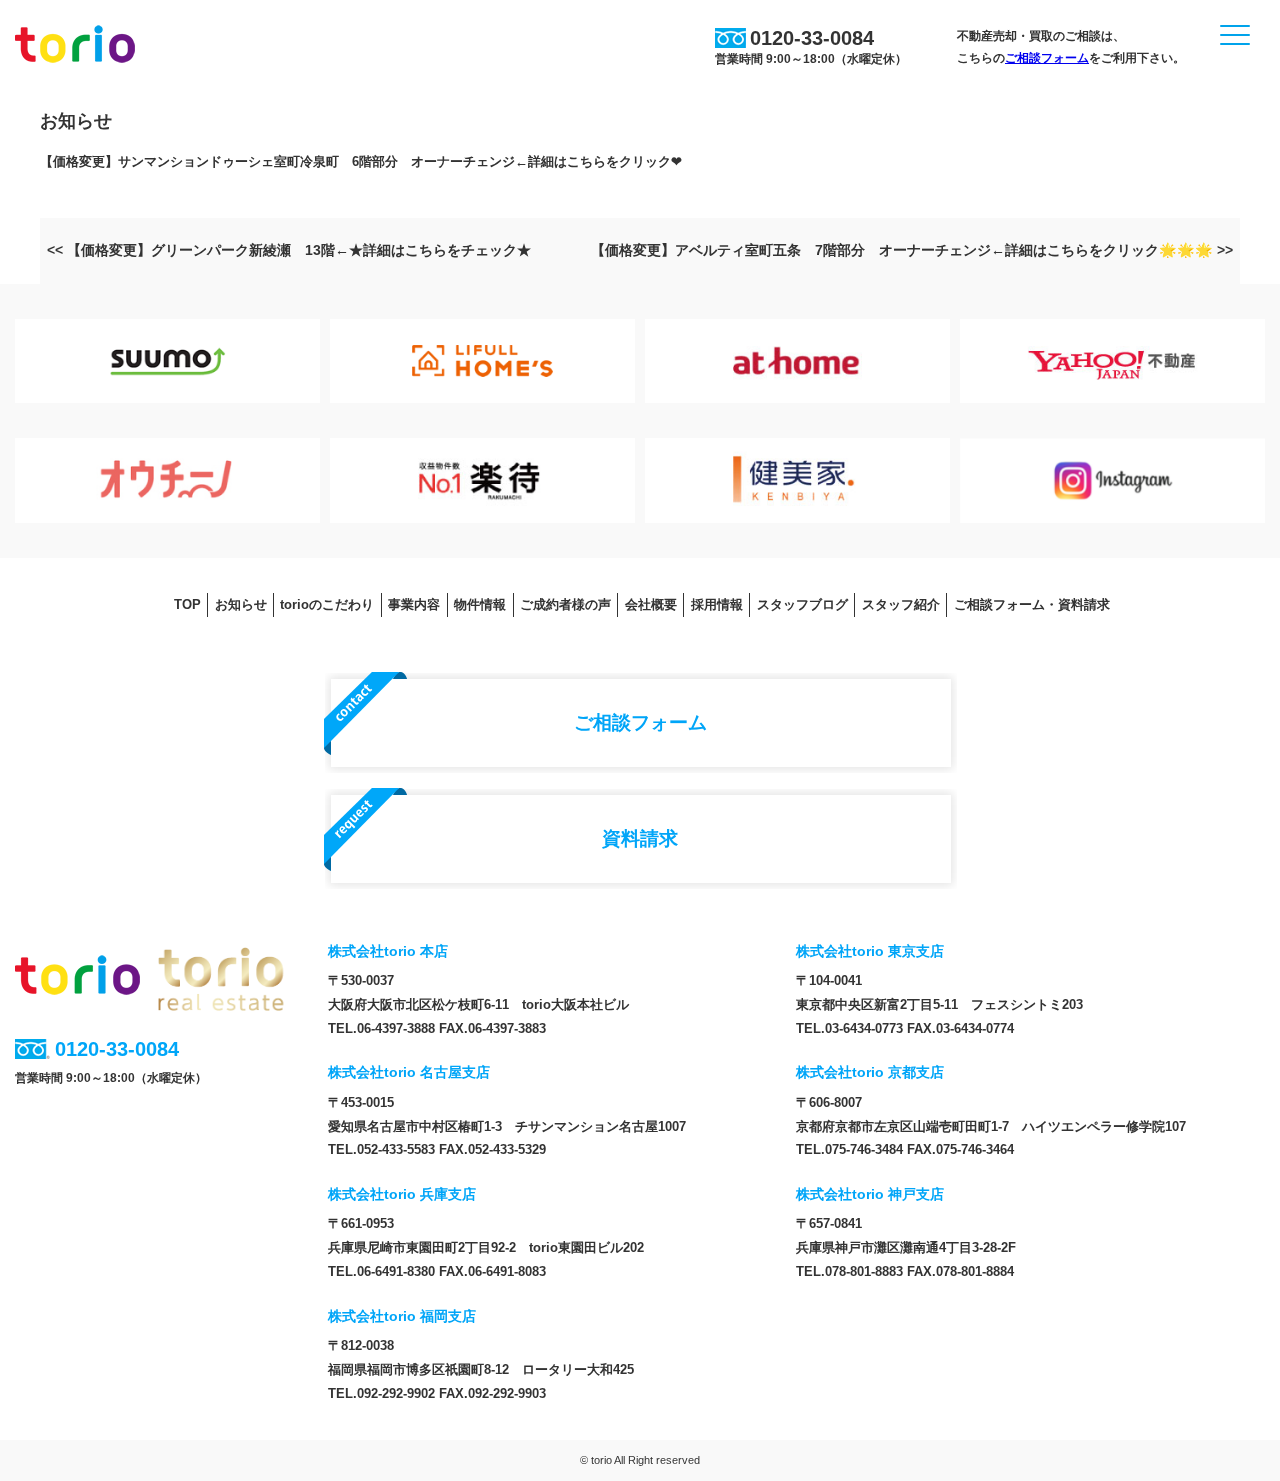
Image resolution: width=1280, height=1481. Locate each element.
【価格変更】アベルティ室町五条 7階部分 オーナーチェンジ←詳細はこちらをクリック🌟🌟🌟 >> (912, 250)
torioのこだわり (327, 604)
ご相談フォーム (1047, 58)
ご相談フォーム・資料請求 (1032, 604)
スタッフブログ (802, 604)
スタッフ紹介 (901, 604)
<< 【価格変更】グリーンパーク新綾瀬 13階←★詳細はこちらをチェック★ (289, 250)
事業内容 (414, 604)
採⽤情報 (717, 604)
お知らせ (241, 604)
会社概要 (651, 604)
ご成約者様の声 (565, 604)
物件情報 (480, 604)
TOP (187, 604)
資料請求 (640, 838)
